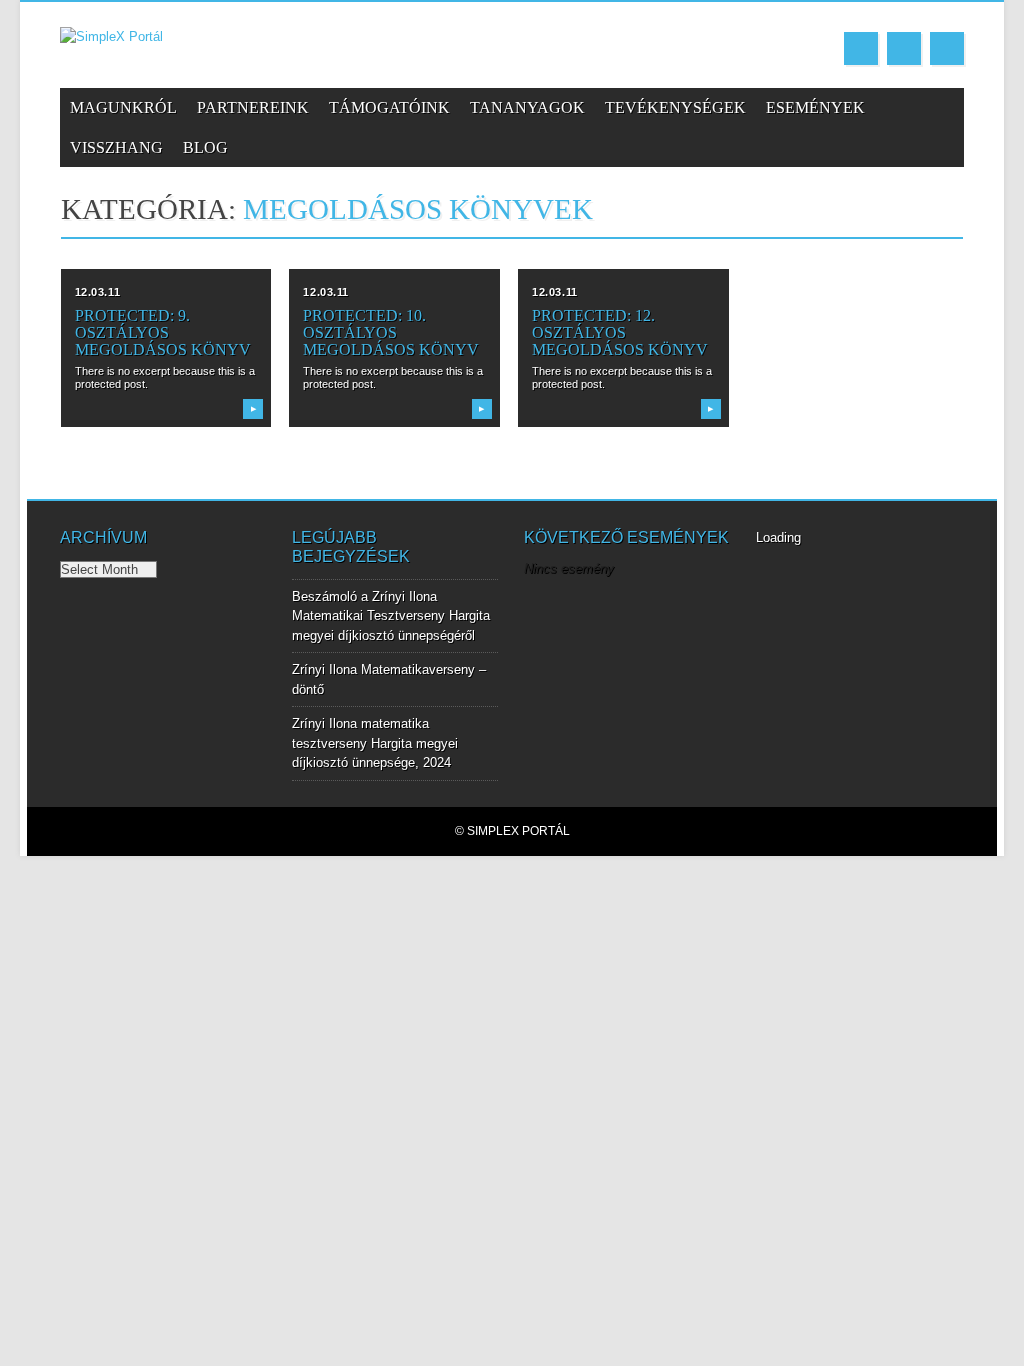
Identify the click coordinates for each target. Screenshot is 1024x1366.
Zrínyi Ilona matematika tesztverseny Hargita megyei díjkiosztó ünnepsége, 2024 (375, 743)
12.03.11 (97, 292)
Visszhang (116, 147)
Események (815, 107)
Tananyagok (527, 107)
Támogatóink (389, 107)
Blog (205, 147)
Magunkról (123, 107)
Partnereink (253, 107)
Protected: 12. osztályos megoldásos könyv (620, 332)
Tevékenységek (675, 107)
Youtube (904, 48)
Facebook (861, 48)
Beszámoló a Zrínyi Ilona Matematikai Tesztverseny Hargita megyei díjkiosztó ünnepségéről (391, 616)
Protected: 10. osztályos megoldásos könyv (391, 332)
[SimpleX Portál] (111, 36)
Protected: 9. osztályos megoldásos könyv (163, 332)
